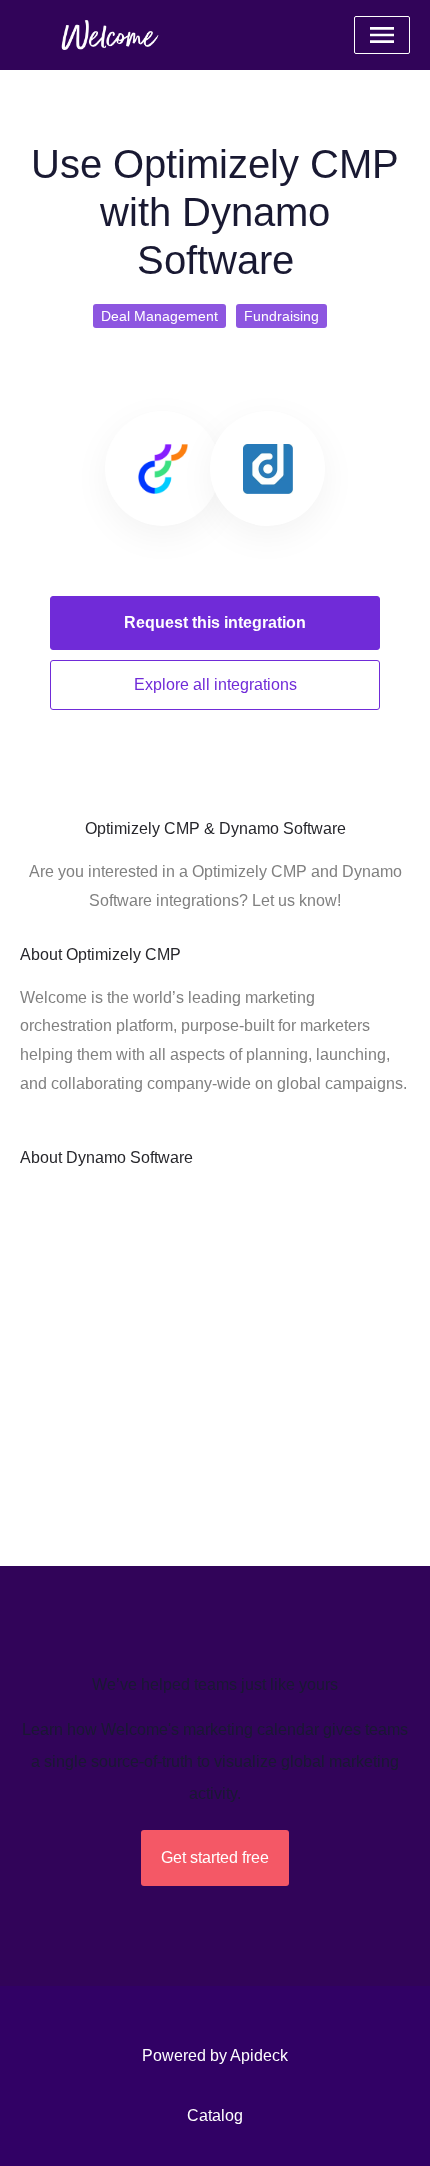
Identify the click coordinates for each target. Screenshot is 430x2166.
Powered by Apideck (215, 2055)
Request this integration (215, 622)
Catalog (215, 2115)
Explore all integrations (215, 684)
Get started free (215, 1857)
